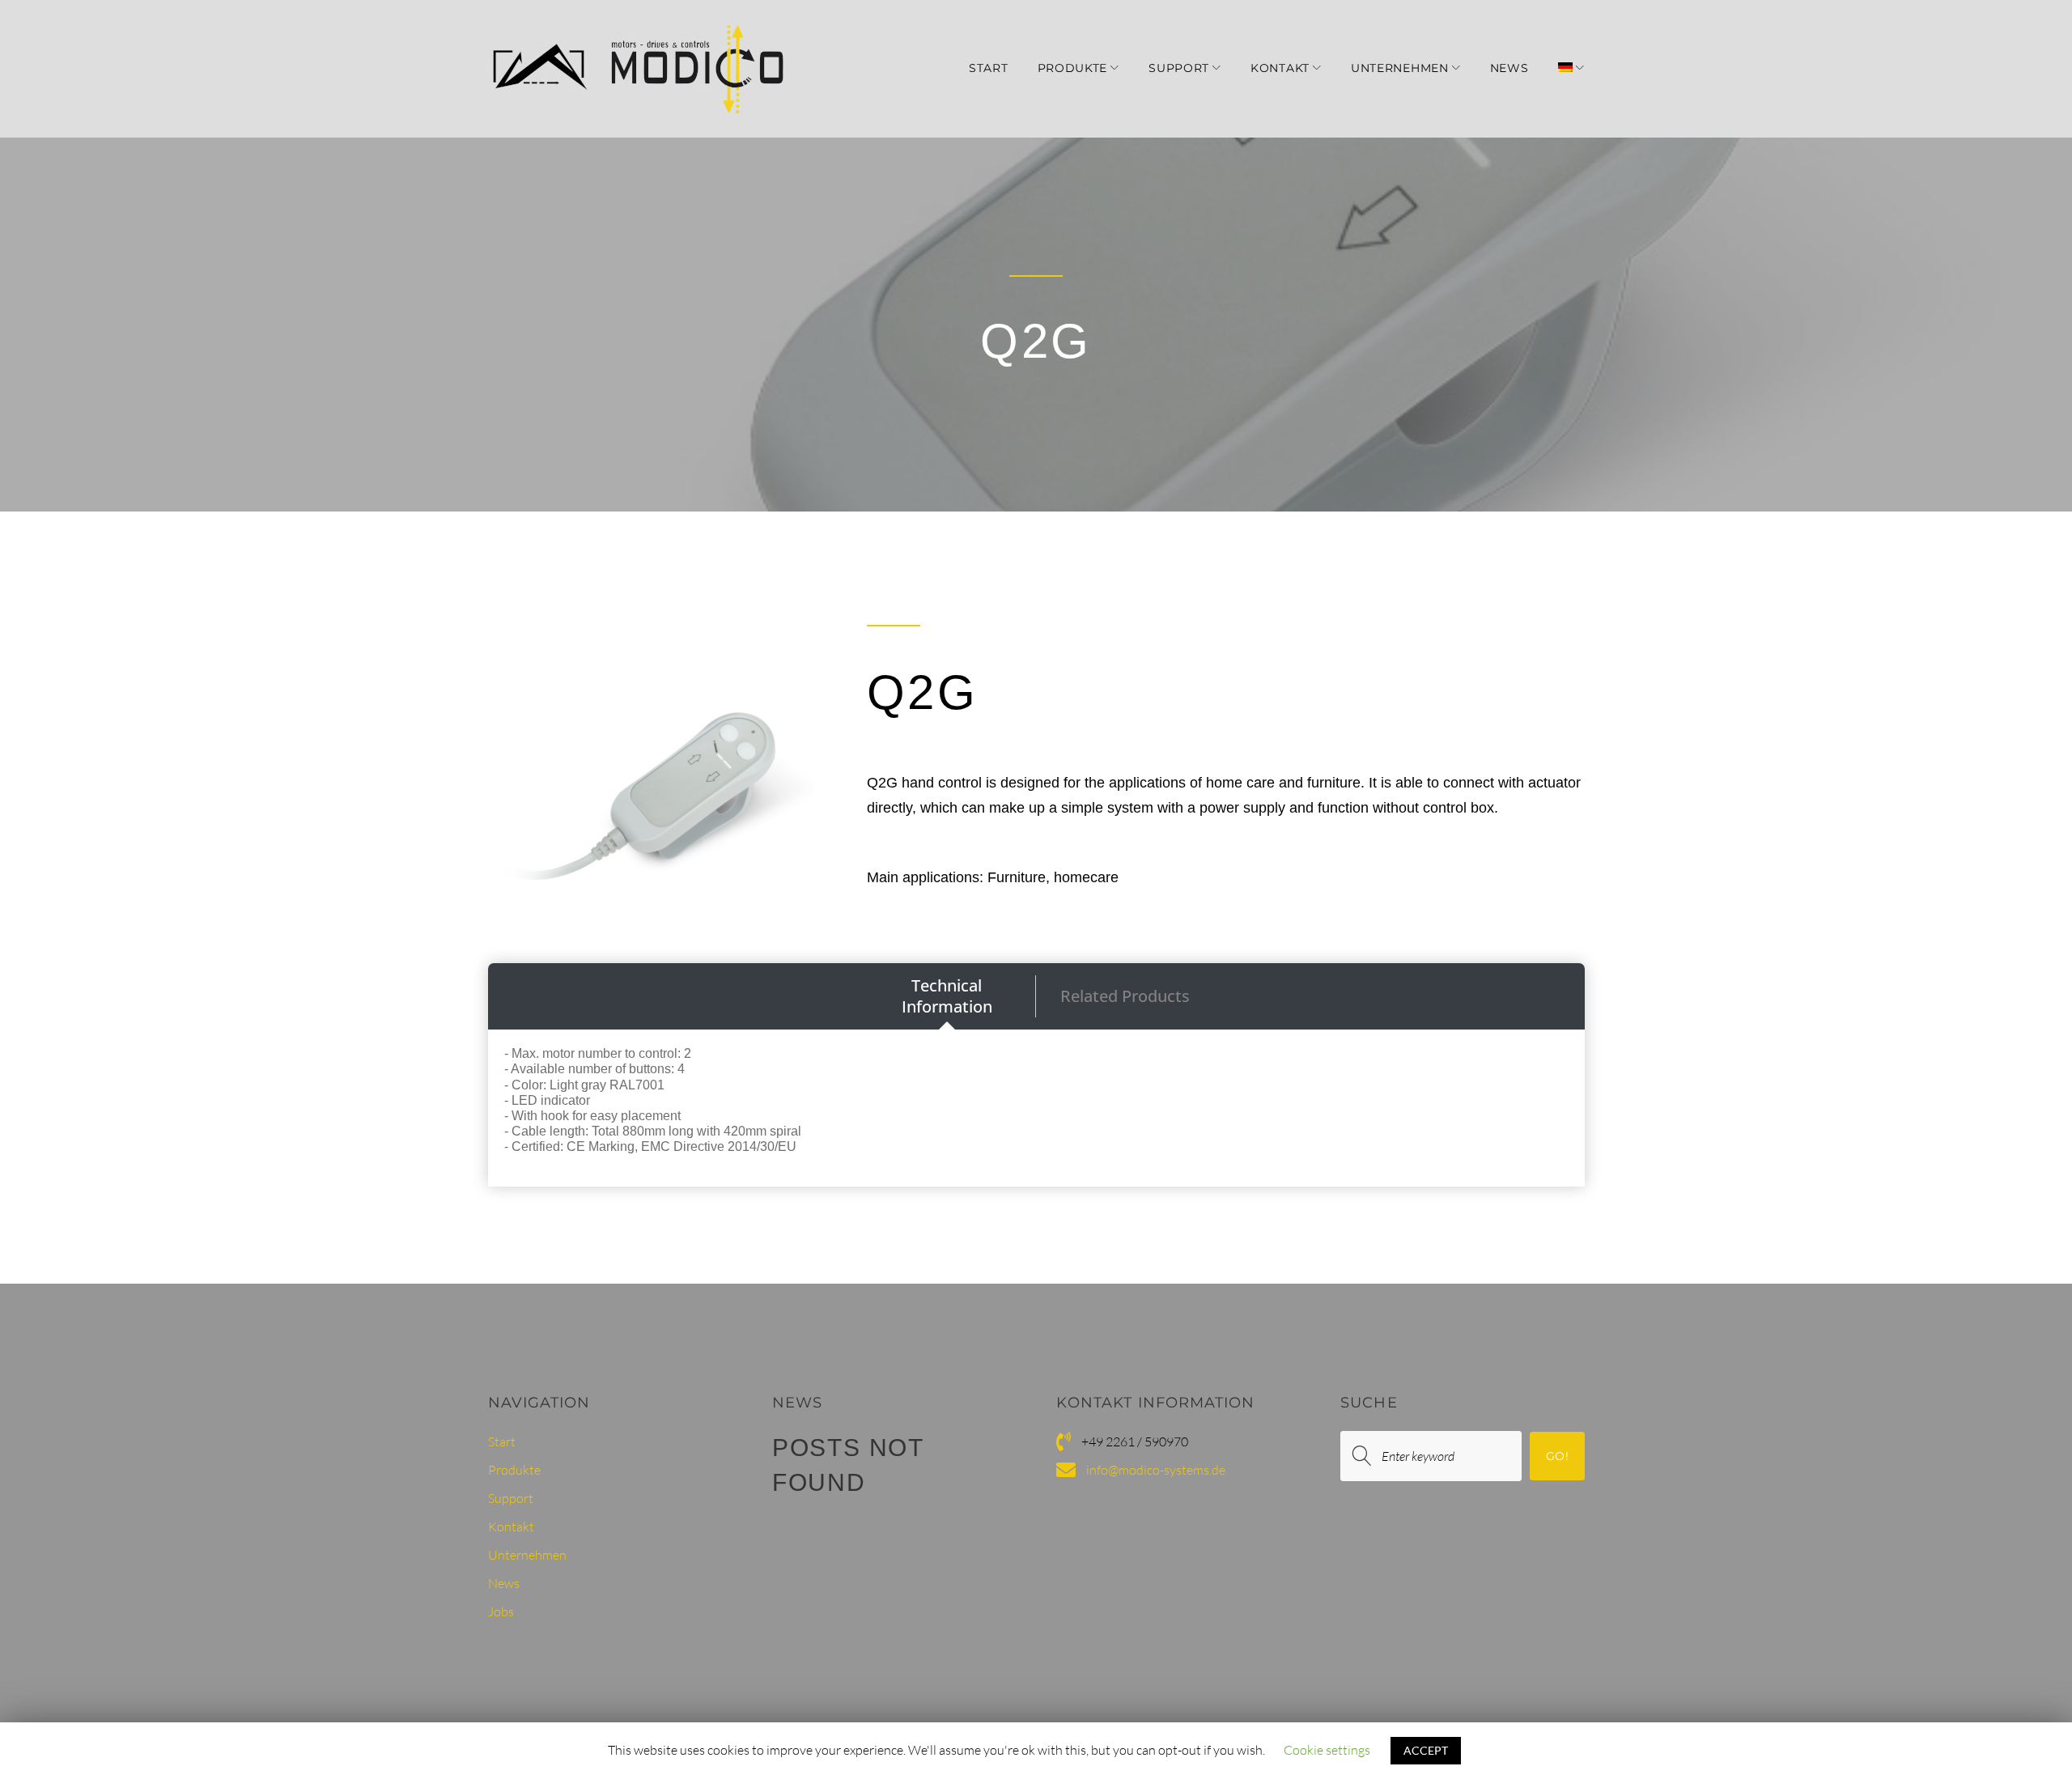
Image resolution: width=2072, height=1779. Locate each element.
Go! (1557, 1456)
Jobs (501, 1611)
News (1509, 68)
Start (989, 68)
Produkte (1073, 68)
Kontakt (1280, 68)
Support (1179, 68)
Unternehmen (1400, 68)
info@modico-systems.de (1156, 1470)
